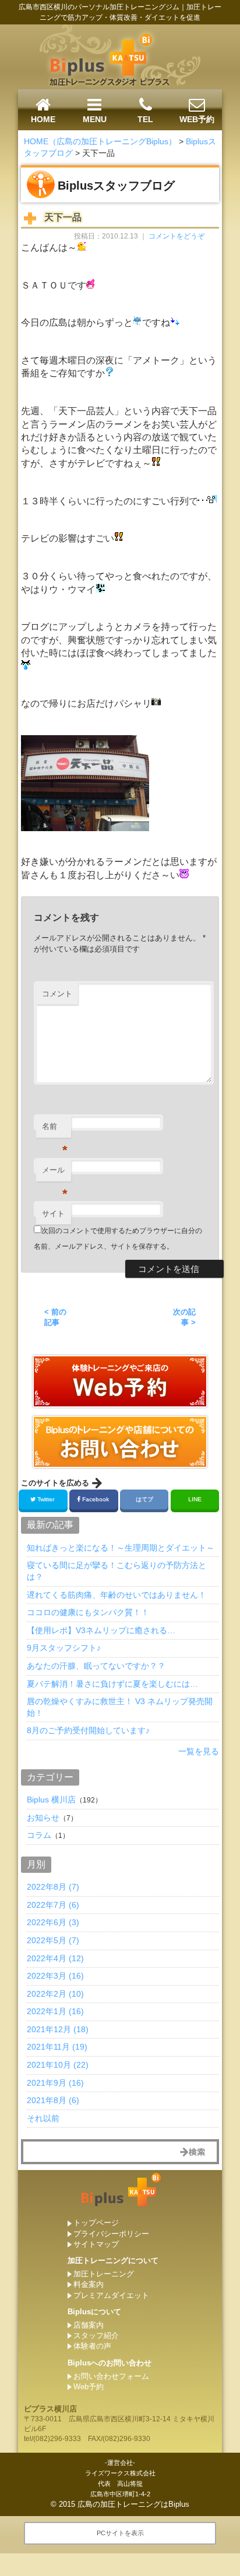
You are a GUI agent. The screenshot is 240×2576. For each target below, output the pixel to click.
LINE (195, 1499)
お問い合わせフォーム (111, 2376)
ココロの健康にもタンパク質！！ (88, 1612)
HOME (43, 119)
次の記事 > (184, 1317)
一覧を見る (199, 1751)
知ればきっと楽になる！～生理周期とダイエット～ (121, 1548)
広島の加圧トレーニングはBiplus (133, 2504)
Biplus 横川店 (51, 1800)
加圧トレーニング (104, 2274)
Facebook (96, 1499)
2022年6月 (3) (53, 1922)
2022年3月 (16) (55, 1976)
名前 (55, 1130)
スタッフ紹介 (96, 2335)
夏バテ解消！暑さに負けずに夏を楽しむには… (112, 1684)
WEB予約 (197, 119)
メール (55, 1173)
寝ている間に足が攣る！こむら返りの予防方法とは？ (117, 1571)
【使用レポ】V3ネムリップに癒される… (101, 1630)
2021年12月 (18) (58, 2029)
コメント (57, 994)
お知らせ (43, 1818)
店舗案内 (89, 2325)
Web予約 (89, 2387)
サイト (53, 1214)
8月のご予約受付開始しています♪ (88, 1730)
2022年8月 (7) (53, 1887)
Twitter (46, 1499)
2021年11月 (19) (57, 2047)
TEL (145, 119)
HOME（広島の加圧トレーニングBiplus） (100, 141)
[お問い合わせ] (120, 1403)
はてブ (144, 1499)
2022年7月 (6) (53, 1905)
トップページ (96, 2223)
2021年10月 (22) (58, 2065)
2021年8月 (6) (53, 2100)
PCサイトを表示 (120, 2533)
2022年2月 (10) (55, 1994)
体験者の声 (92, 2346)
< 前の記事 (55, 1317)
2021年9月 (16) (55, 2083)
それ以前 (43, 2118)
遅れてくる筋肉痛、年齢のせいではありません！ (117, 1595)
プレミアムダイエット (111, 2295)
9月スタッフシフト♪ (64, 1648)
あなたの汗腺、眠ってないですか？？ (96, 1666)
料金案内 (89, 2284)
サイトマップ (96, 2244)
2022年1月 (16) (55, 2011)
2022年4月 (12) (55, 1958)
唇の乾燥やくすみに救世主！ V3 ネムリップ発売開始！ (120, 1707)
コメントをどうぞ (177, 236)
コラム (39, 1835)
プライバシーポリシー (111, 2234)
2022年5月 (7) (53, 1940)
